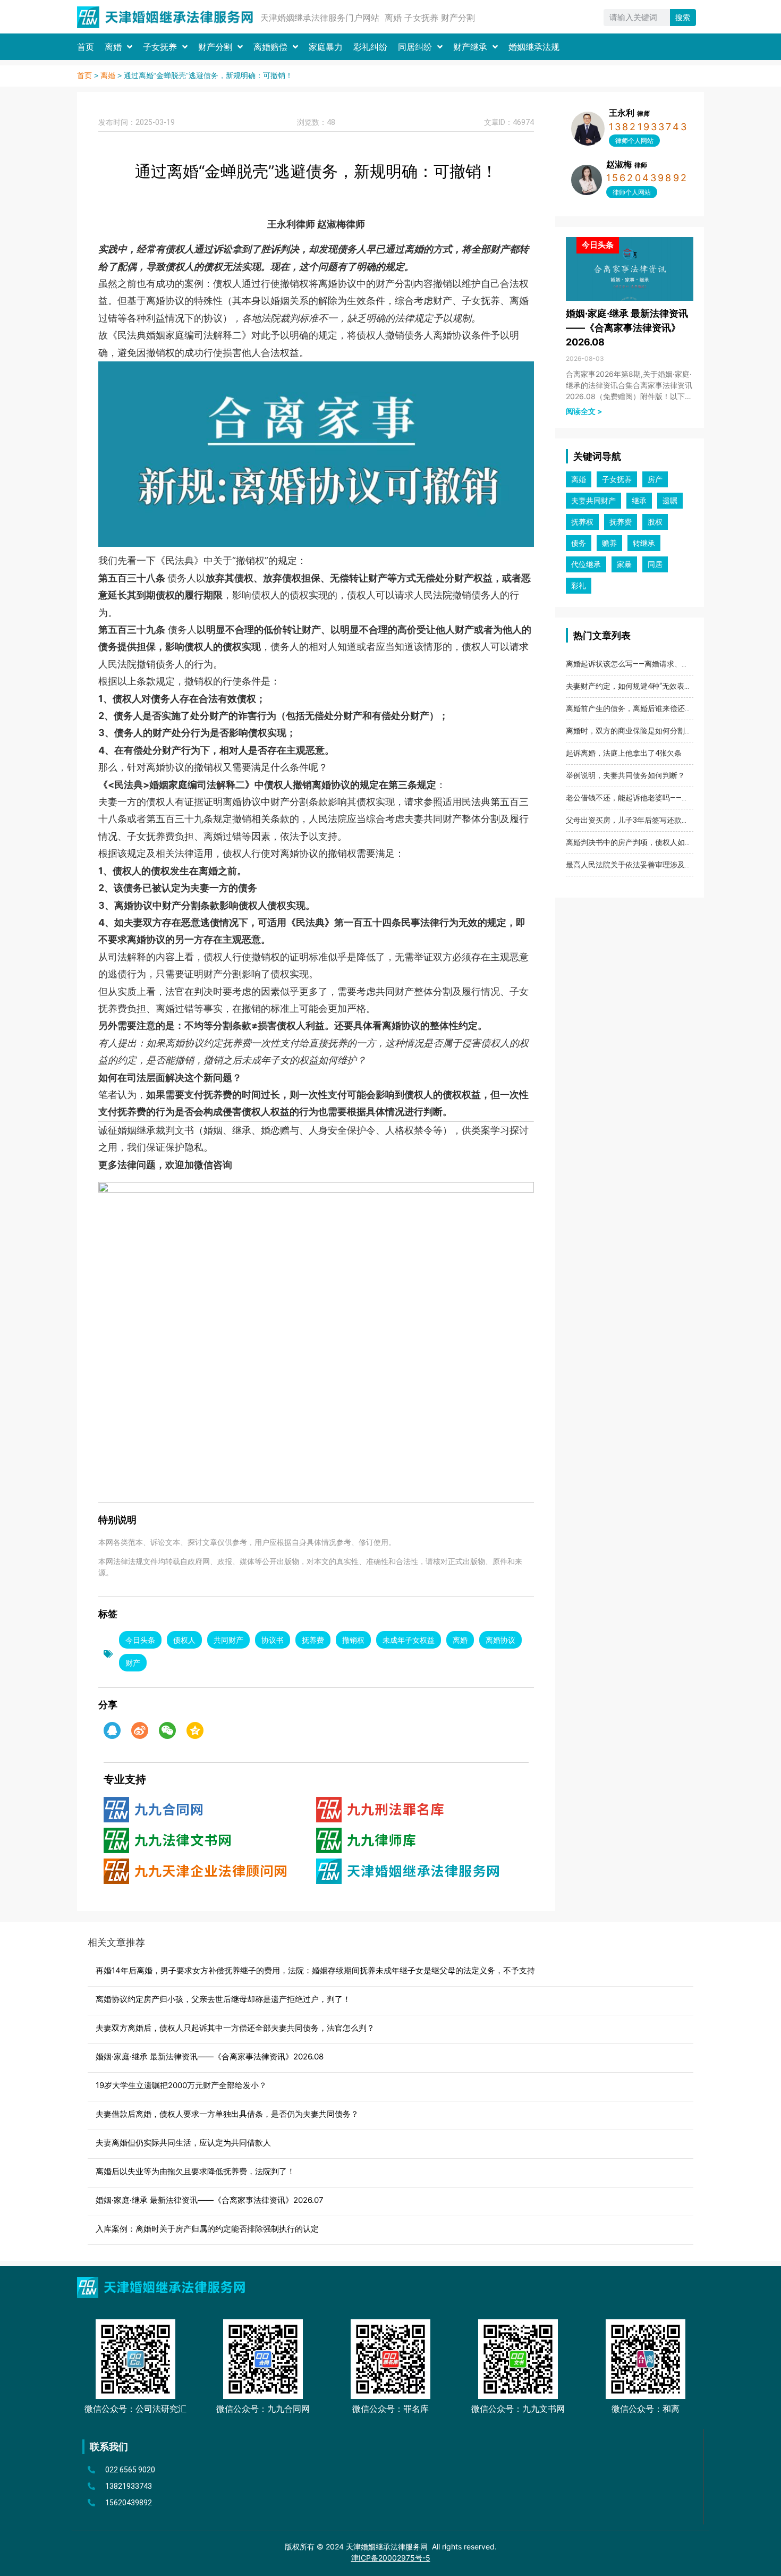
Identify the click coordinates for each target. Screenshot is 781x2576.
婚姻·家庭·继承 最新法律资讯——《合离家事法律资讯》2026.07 (210, 2200)
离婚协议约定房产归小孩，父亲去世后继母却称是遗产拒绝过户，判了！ (223, 1999)
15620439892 (647, 178)
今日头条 (140, 1640)
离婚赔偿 (270, 47)
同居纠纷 (415, 47)
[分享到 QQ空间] (195, 1730)
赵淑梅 (627, 164)
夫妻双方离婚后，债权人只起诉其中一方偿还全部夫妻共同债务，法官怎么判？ (235, 2028)
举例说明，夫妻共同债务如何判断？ (625, 775)
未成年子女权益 (409, 1640)
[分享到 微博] (140, 1730)
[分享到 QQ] (112, 1730)
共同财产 (228, 1640)
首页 (86, 47)
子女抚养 (160, 47)
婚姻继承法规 (534, 47)
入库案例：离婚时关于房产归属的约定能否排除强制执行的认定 (207, 2229)
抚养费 (313, 1640)
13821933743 (648, 127)
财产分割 (215, 47)
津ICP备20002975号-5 (391, 2558)
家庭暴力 (326, 47)
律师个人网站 (634, 141)
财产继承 (470, 47)
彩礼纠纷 (370, 47)
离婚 (113, 47)
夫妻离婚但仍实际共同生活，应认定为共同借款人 (183, 2143)
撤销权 (353, 1640)
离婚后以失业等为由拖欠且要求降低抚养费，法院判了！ (195, 2171)
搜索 (683, 18)
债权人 (184, 1640)
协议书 (273, 1640)
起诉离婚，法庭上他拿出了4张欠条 (624, 753)
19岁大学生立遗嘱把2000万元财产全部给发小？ (181, 2085)
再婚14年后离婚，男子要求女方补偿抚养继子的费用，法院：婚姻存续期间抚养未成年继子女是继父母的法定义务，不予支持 (315, 1970)
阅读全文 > (584, 411)
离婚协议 (500, 1640)
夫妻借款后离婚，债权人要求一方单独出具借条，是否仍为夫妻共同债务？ (227, 2114)
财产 (133, 1663)
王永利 (629, 113)
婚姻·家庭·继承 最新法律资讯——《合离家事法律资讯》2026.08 (627, 328)
